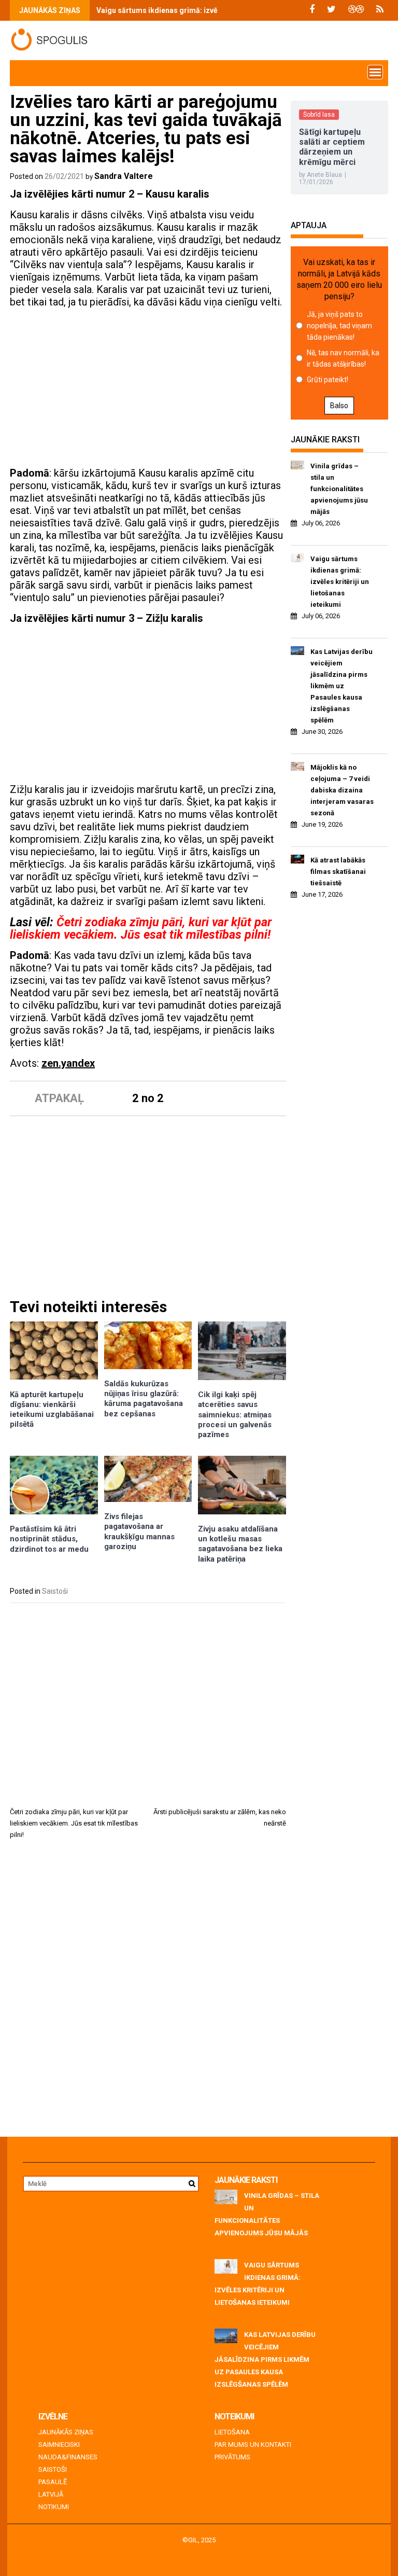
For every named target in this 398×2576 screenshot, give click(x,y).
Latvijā (51, 2494)
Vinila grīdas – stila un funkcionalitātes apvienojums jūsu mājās (339, 489)
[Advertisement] (148, 389)
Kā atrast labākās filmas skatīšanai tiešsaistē (338, 872)
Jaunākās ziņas (66, 2432)
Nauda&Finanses (68, 2457)
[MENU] (375, 72)
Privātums (232, 2457)
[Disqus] (148, 1992)
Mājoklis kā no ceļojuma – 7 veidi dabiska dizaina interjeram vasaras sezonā (342, 790)
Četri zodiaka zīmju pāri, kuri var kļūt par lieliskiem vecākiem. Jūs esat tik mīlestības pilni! (141, 928)
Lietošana (232, 2432)
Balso (339, 406)
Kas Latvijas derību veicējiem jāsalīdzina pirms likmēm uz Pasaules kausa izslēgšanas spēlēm (342, 686)
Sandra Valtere (124, 176)
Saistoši (55, 1591)
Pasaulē (53, 2482)
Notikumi (54, 2507)
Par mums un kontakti (253, 2445)
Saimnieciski (59, 2445)
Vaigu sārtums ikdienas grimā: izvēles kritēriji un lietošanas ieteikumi (216, 10)
